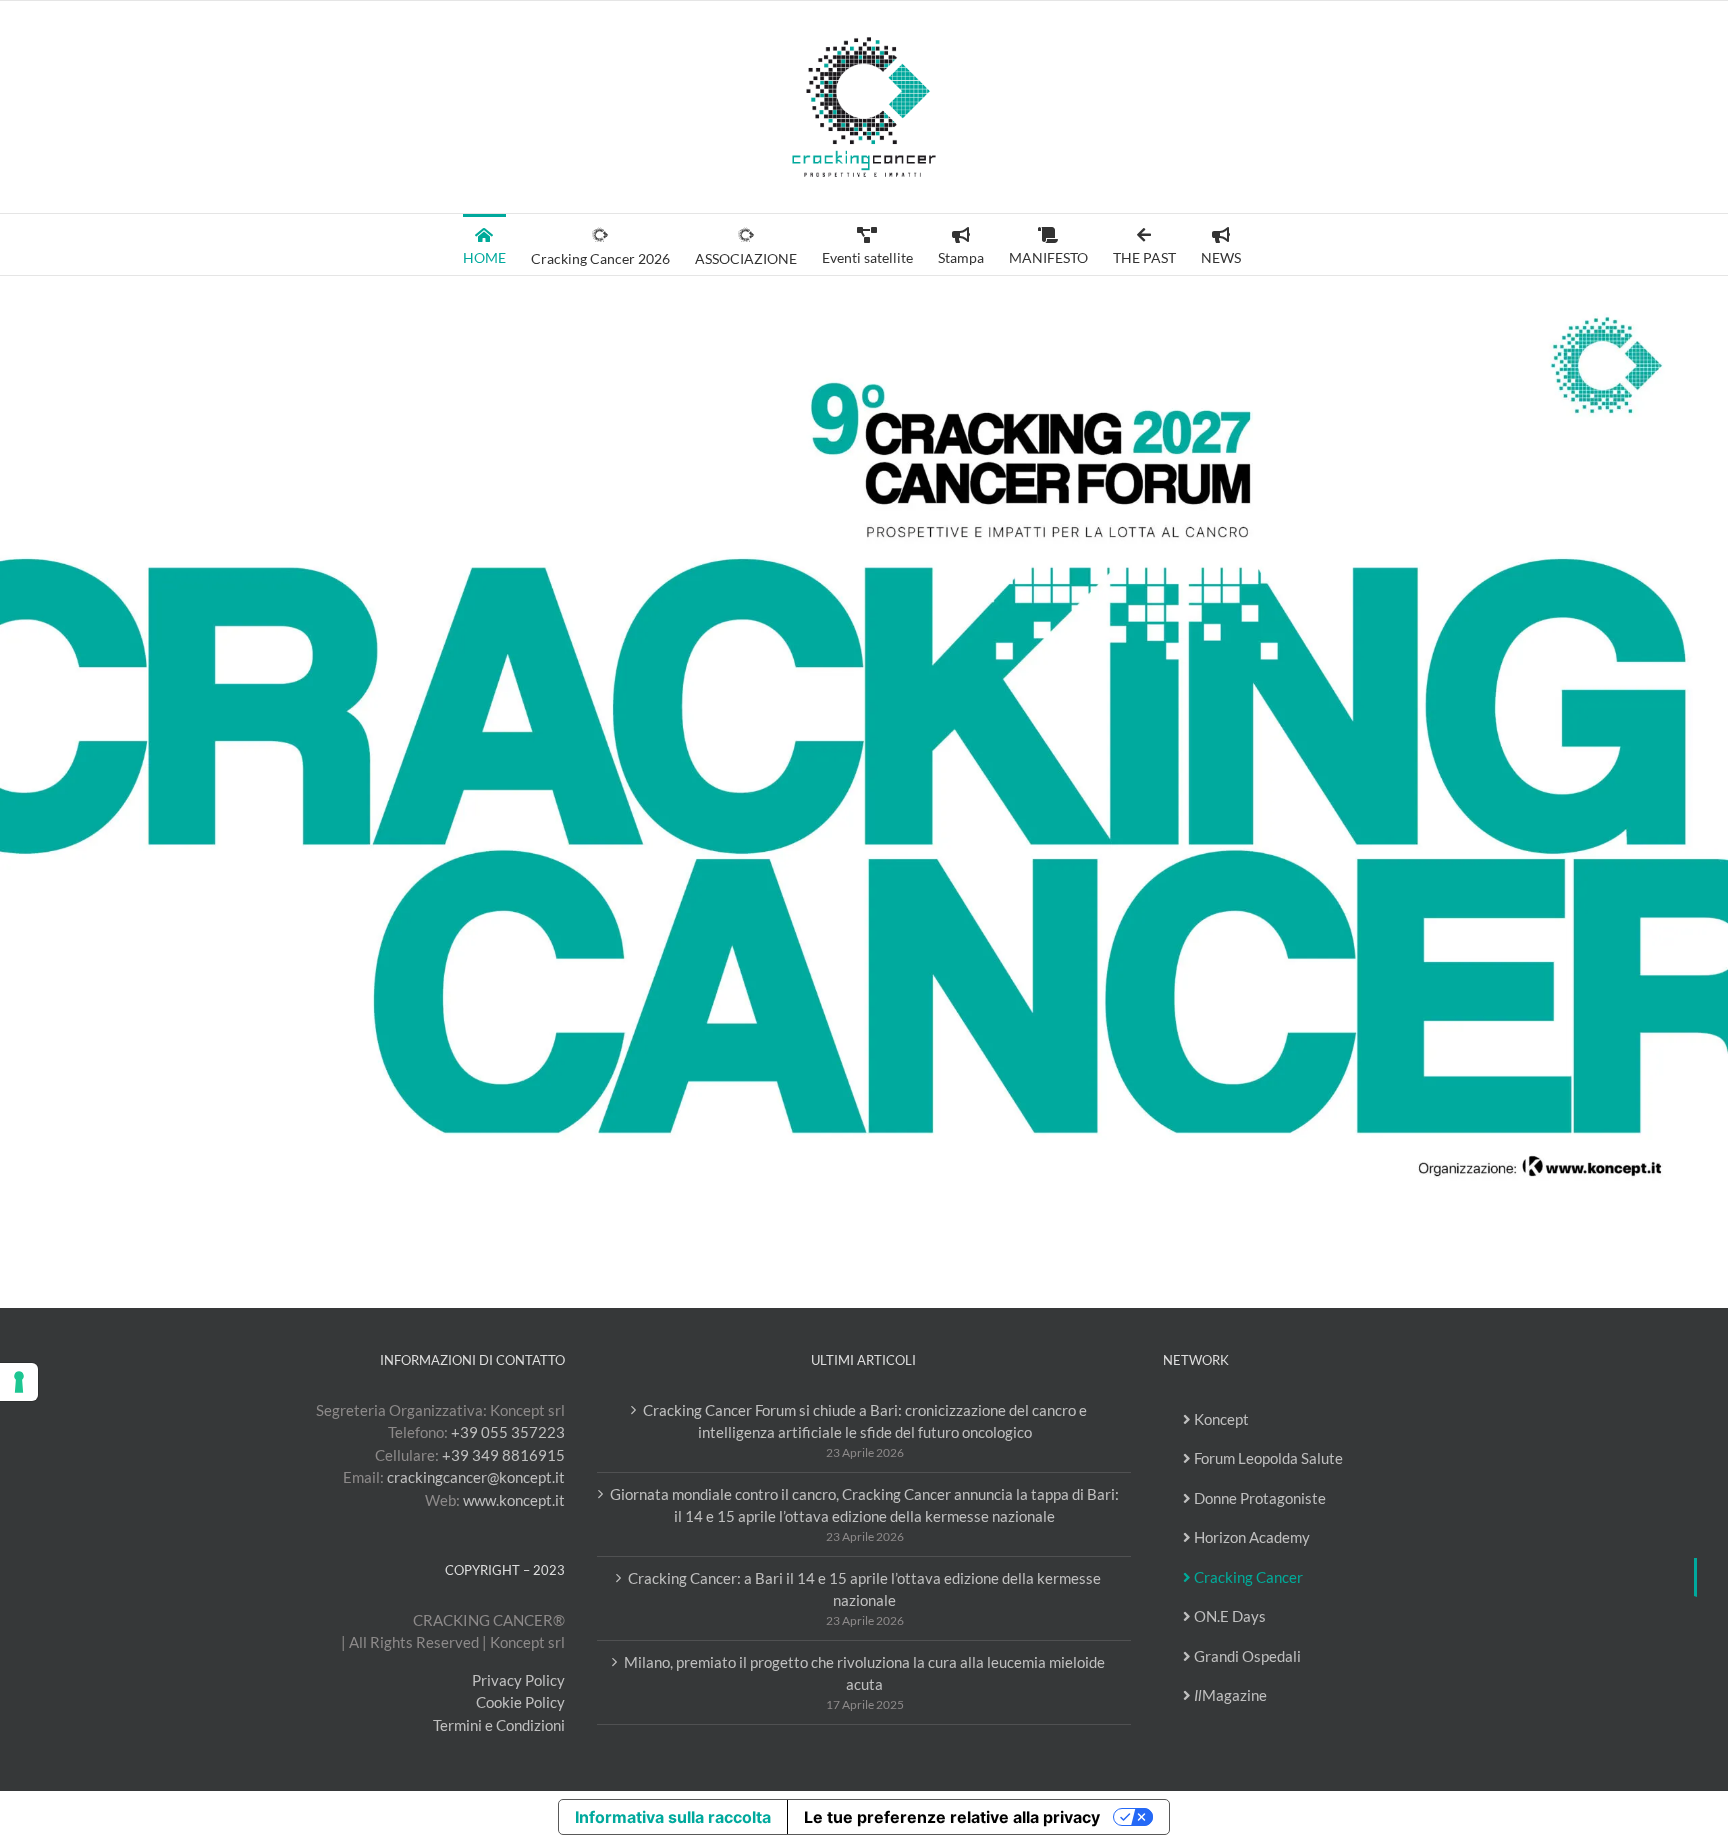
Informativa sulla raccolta (673, 1817)
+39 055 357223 (508, 1432)
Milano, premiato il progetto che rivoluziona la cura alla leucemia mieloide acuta (864, 1673)
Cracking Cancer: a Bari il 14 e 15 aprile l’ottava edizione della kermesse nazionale (864, 1589)
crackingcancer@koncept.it (476, 1477)
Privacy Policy (518, 1680)
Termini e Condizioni (499, 1725)
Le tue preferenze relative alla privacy (952, 1817)
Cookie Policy (520, 1702)
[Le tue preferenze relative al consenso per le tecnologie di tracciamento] (19, 1382)
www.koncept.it (514, 1500)
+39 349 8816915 (503, 1455)
